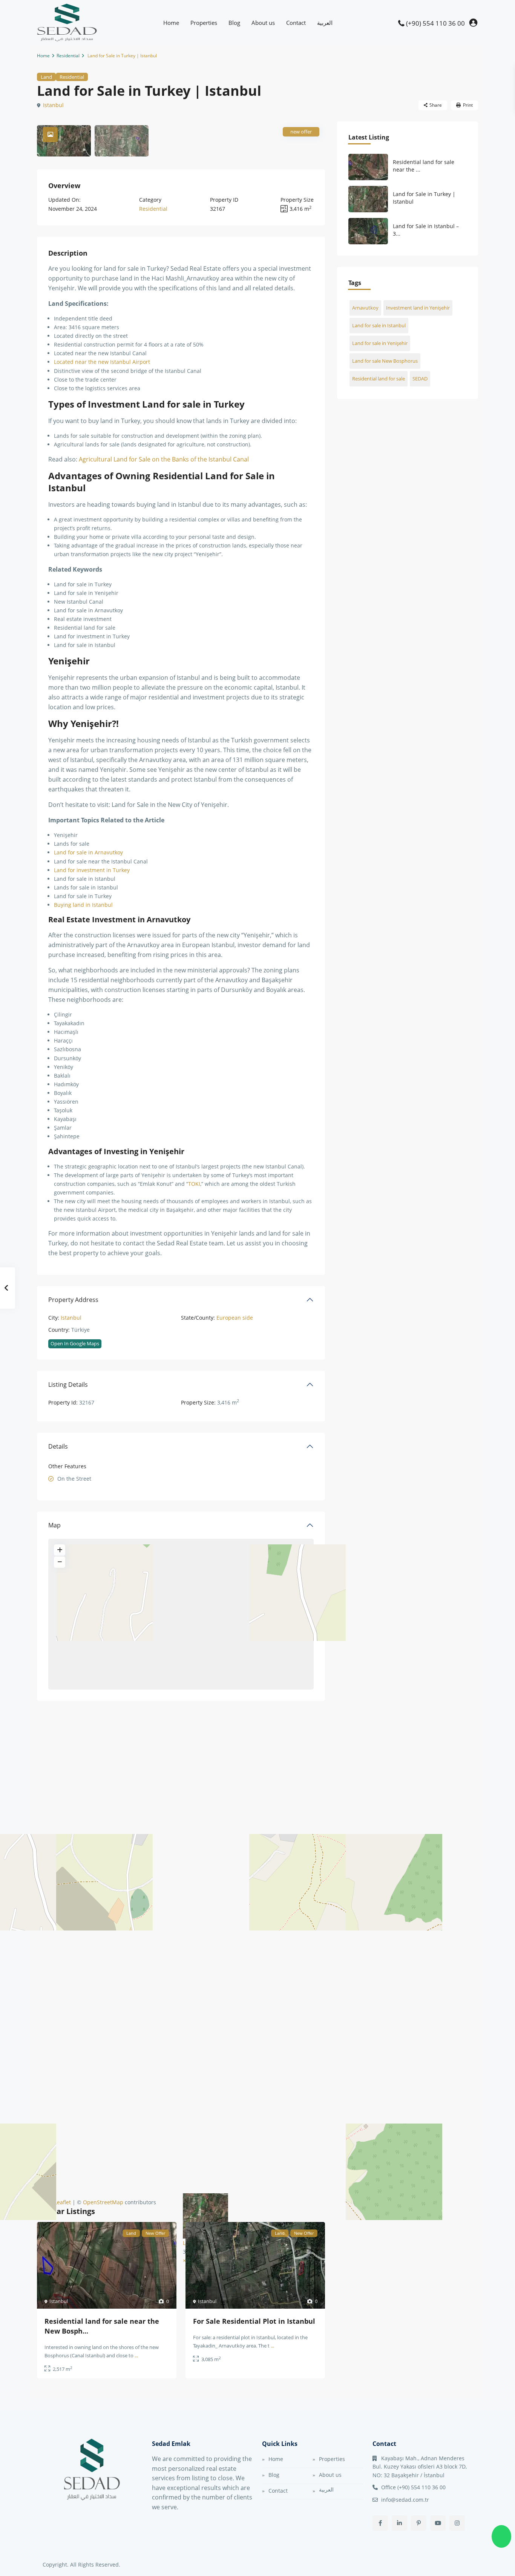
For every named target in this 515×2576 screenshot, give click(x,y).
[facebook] (380, 2523)
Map (54, 1525)
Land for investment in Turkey (92, 870)
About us (263, 23)
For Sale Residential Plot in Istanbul (254, 2321)
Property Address (73, 1300)
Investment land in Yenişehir (418, 308)
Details (58, 1446)
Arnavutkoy (365, 308)
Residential (68, 56)
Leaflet (62, 2202)
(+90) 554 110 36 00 (435, 23)
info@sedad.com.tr (405, 2500)
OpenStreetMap (103, 2202)
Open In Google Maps (75, 1343)
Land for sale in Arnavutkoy (88, 852)
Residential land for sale (379, 379)
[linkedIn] (399, 2523)
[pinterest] (419, 2523)
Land (46, 77)
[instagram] (457, 2523)
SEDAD (420, 379)
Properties (204, 23)
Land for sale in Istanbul (379, 325)
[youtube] (438, 2523)
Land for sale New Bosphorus (385, 361)
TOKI (194, 1184)
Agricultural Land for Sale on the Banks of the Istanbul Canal (164, 459)
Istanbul (53, 105)
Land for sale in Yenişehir (380, 343)
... (136, 2355)
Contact (296, 23)
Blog (234, 23)
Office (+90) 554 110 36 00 (413, 2487)
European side (235, 1318)
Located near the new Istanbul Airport (102, 362)
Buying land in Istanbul (83, 905)
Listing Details (68, 1385)
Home (171, 23)
